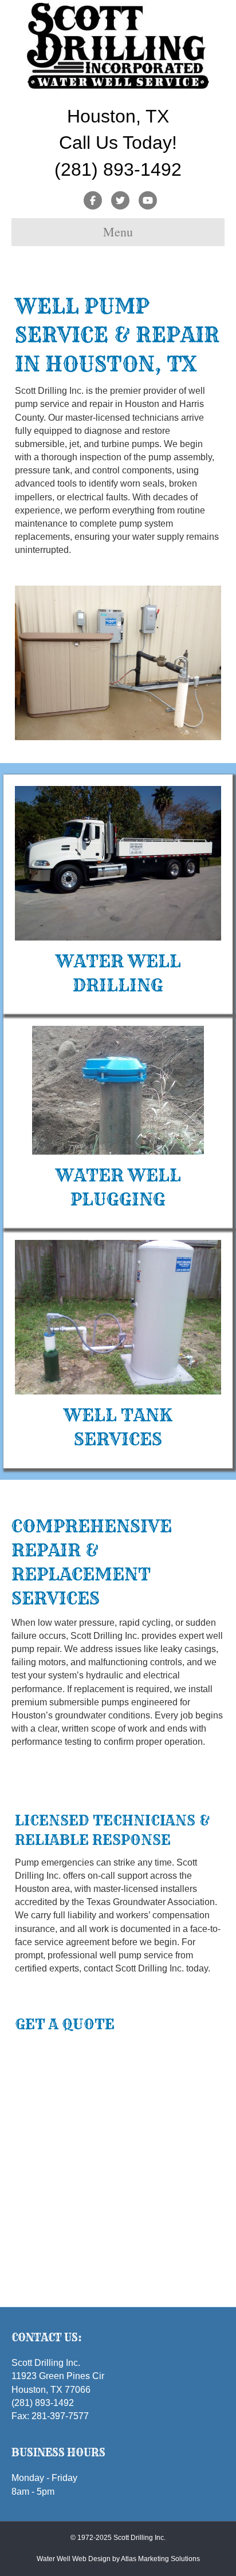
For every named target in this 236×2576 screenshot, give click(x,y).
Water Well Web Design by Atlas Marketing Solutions (118, 2559)
